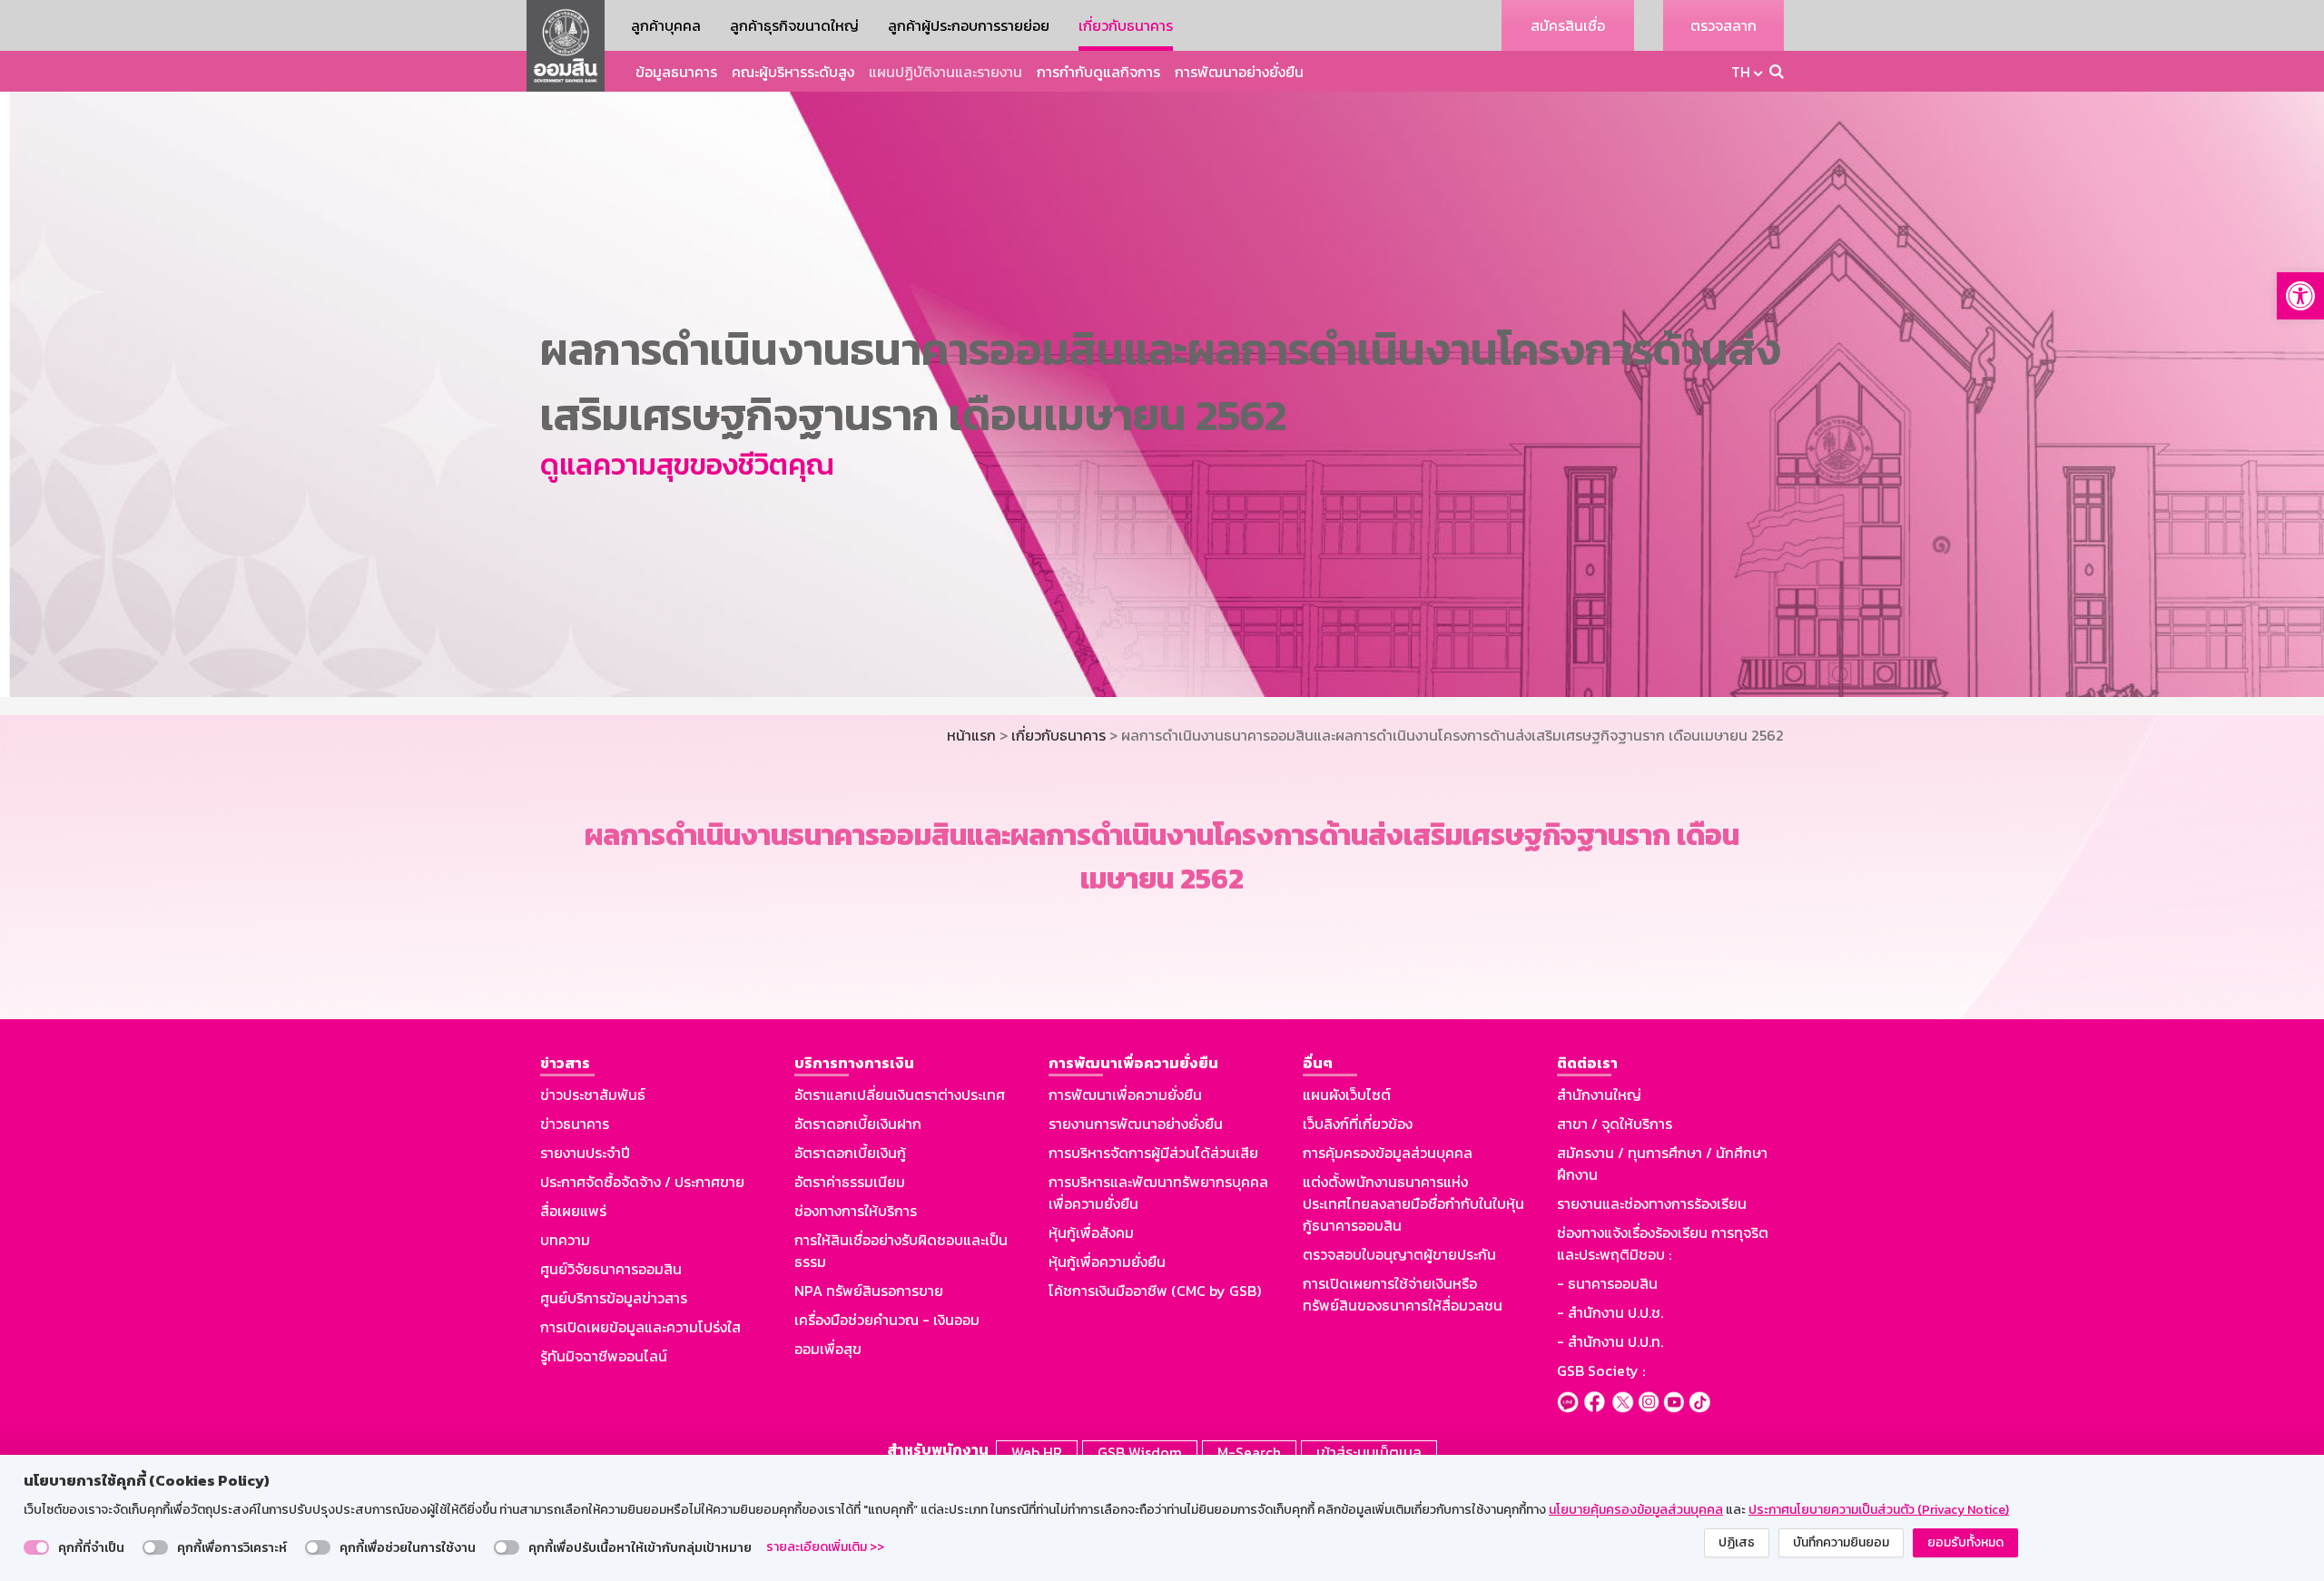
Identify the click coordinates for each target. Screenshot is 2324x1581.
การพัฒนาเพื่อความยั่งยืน (1125, 1095)
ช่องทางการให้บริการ (856, 1211)
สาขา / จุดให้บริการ (1615, 1124)
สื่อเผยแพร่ (573, 1211)
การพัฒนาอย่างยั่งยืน (1239, 72)
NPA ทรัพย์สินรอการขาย (869, 1291)
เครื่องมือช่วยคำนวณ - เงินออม (887, 1320)
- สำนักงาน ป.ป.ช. (1610, 1312)
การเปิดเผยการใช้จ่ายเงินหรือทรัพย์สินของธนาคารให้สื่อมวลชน (1403, 1294)
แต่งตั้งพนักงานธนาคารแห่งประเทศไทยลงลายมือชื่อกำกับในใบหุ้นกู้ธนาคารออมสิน (1413, 1203)
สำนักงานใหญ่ (1599, 1095)
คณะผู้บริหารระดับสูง (793, 72)
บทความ (565, 1240)
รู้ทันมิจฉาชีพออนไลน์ (604, 1356)
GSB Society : (1601, 1370)
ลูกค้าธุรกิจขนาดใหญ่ (794, 25)
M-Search (1249, 1452)
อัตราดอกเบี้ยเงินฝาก (858, 1124)
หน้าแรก (971, 735)
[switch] (36, 1547)
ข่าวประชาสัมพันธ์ (593, 1095)
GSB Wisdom (1140, 1452)
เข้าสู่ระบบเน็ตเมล (1369, 1452)
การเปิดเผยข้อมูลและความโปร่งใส (640, 1327)
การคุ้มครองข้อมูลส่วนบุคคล (1388, 1153)
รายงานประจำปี (585, 1153)
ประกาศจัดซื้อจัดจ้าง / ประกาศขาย (642, 1182)
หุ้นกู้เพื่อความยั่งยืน (1107, 1262)
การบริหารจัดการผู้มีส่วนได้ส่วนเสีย (1153, 1153)
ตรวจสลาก (1723, 25)
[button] (2300, 296)
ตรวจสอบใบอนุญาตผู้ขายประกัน (1399, 1254)
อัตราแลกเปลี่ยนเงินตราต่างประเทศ (900, 1095)
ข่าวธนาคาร (575, 1124)
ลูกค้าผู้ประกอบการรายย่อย (969, 25)
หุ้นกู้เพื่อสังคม (1091, 1232)
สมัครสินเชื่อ (1568, 25)
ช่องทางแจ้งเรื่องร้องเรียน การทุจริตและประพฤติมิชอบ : (1663, 1243)
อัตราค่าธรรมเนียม (850, 1182)
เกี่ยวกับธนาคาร (1126, 25)
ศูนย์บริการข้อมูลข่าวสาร (614, 1298)
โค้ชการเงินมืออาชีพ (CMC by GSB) (1155, 1291)
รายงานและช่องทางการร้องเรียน (1652, 1203)
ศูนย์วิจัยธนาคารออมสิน (611, 1269)
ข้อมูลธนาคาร (676, 72)
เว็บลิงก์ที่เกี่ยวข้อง (1358, 1124)
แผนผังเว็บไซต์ (1347, 1095)
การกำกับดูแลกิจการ (1098, 72)
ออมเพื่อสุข (828, 1349)
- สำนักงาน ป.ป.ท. (1610, 1341)
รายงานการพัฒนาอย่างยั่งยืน (1136, 1124)
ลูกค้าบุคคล (666, 25)
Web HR (1037, 1452)
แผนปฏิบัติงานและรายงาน (945, 72)
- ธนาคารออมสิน (1607, 1283)
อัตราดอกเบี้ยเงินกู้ (850, 1153)
